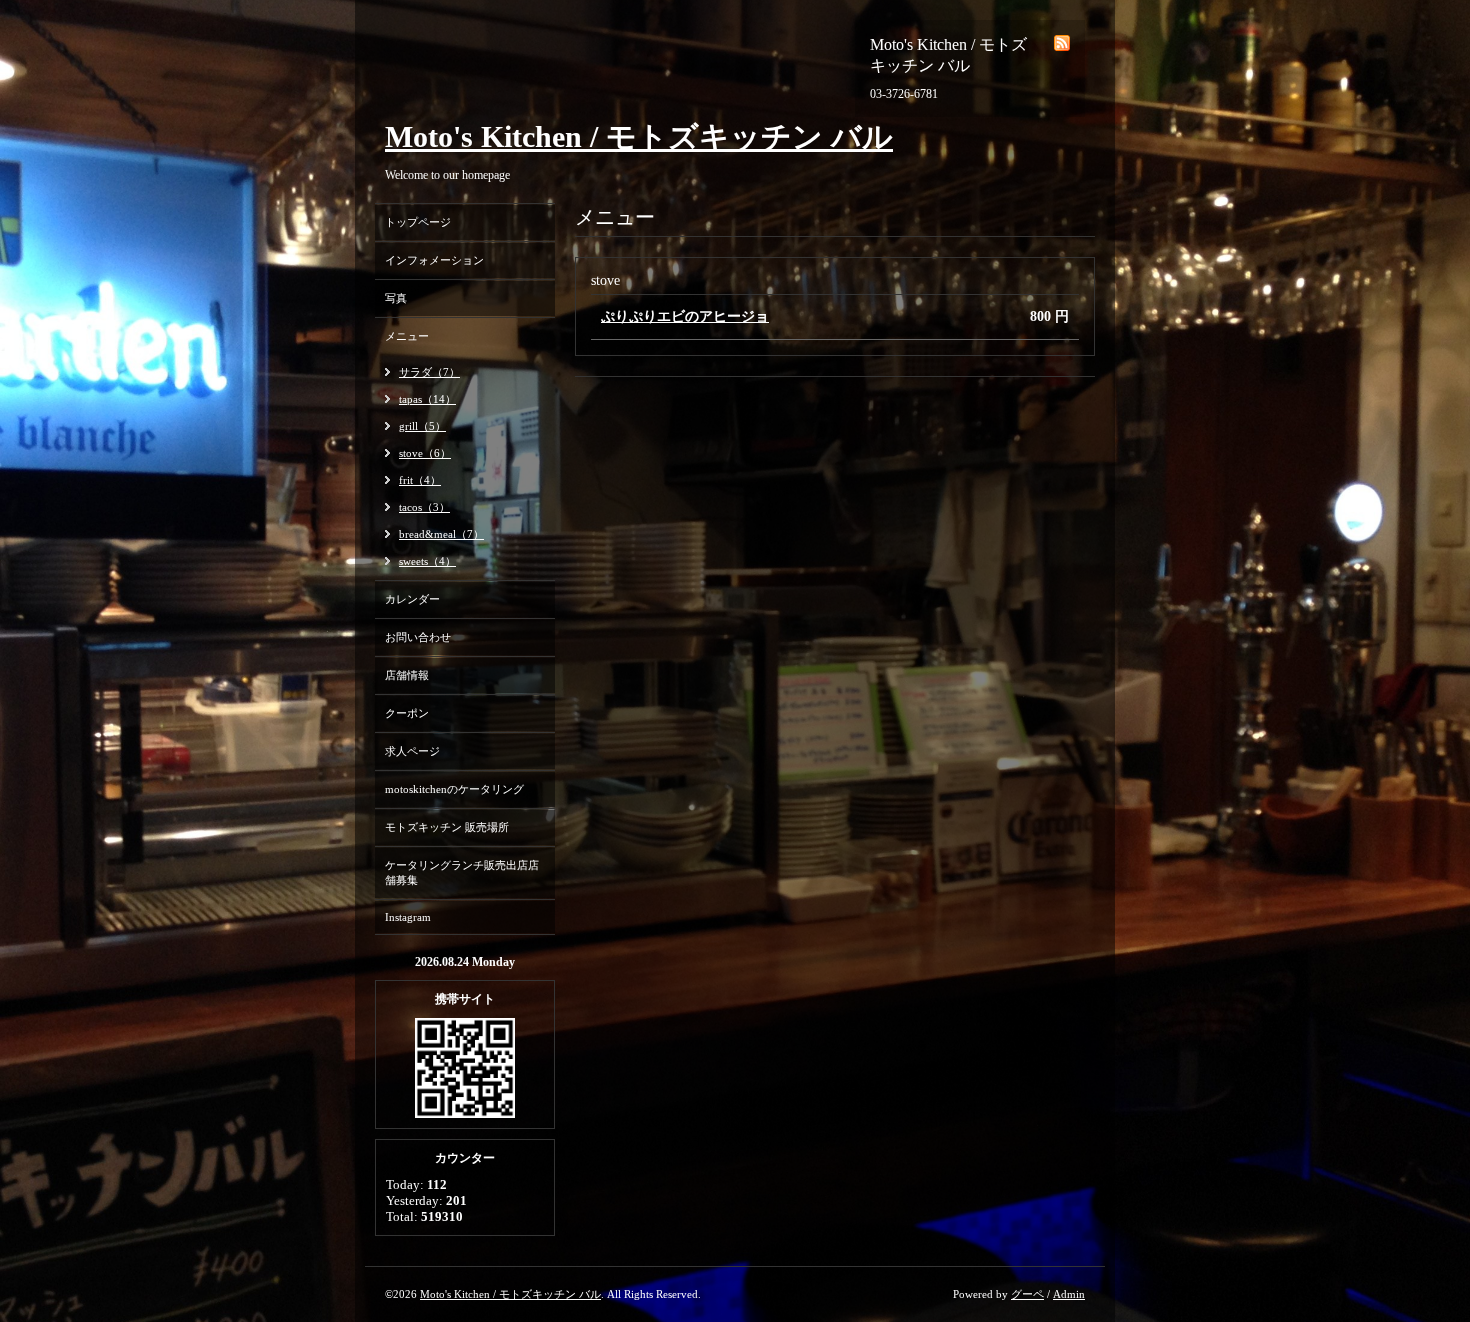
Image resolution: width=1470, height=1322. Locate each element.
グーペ (1027, 1294)
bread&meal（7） (441, 534)
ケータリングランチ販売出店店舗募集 (462, 872)
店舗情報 (407, 675)
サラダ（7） (429, 372)
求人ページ (412, 751)
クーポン (407, 713)
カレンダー (412, 599)
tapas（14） (427, 399)
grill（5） (422, 426)
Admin (1069, 1294)
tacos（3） (424, 507)
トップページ (418, 222)
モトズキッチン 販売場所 (447, 827)
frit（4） (420, 480)
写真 (396, 298)
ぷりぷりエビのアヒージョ (685, 316)
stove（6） (425, 453)
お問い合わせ (418, 637)
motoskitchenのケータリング (454, 789)
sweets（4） (427, 561)
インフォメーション (434, 260)
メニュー (407, 336)
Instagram (408, 917)
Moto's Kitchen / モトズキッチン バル (639, 136)
